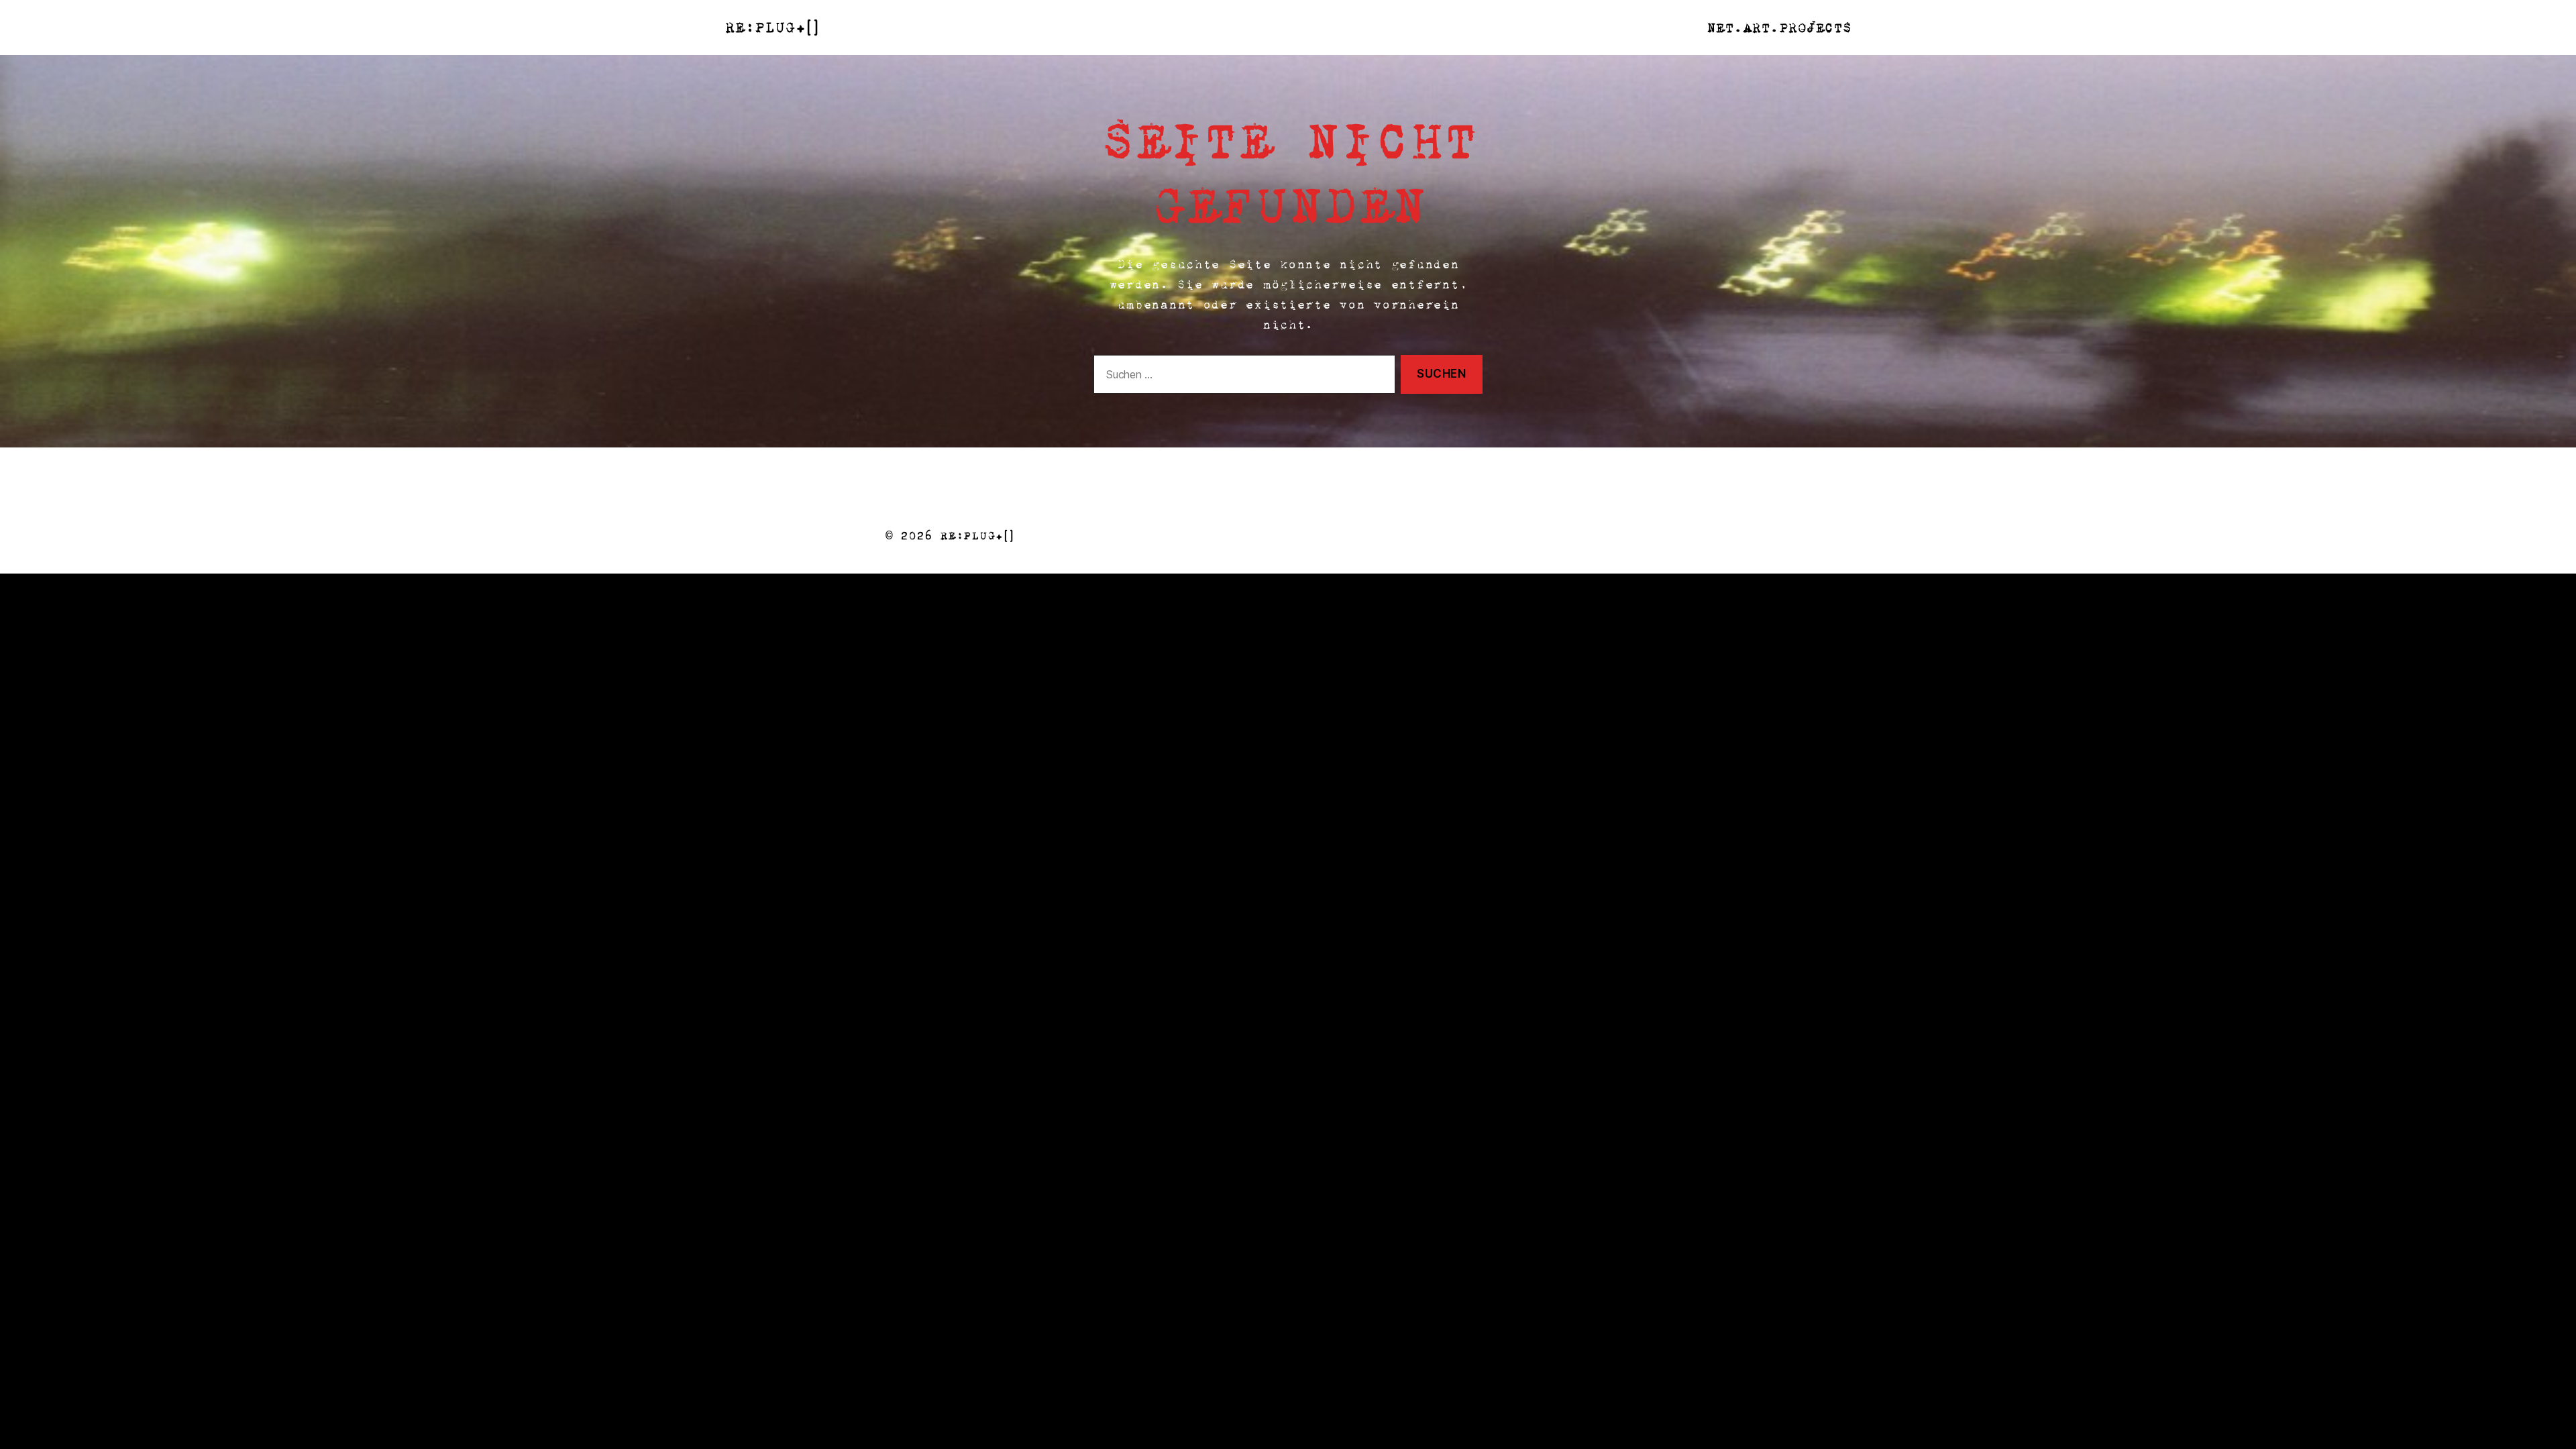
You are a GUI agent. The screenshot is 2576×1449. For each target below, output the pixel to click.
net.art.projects (1779, 28)
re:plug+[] (771, 28)
